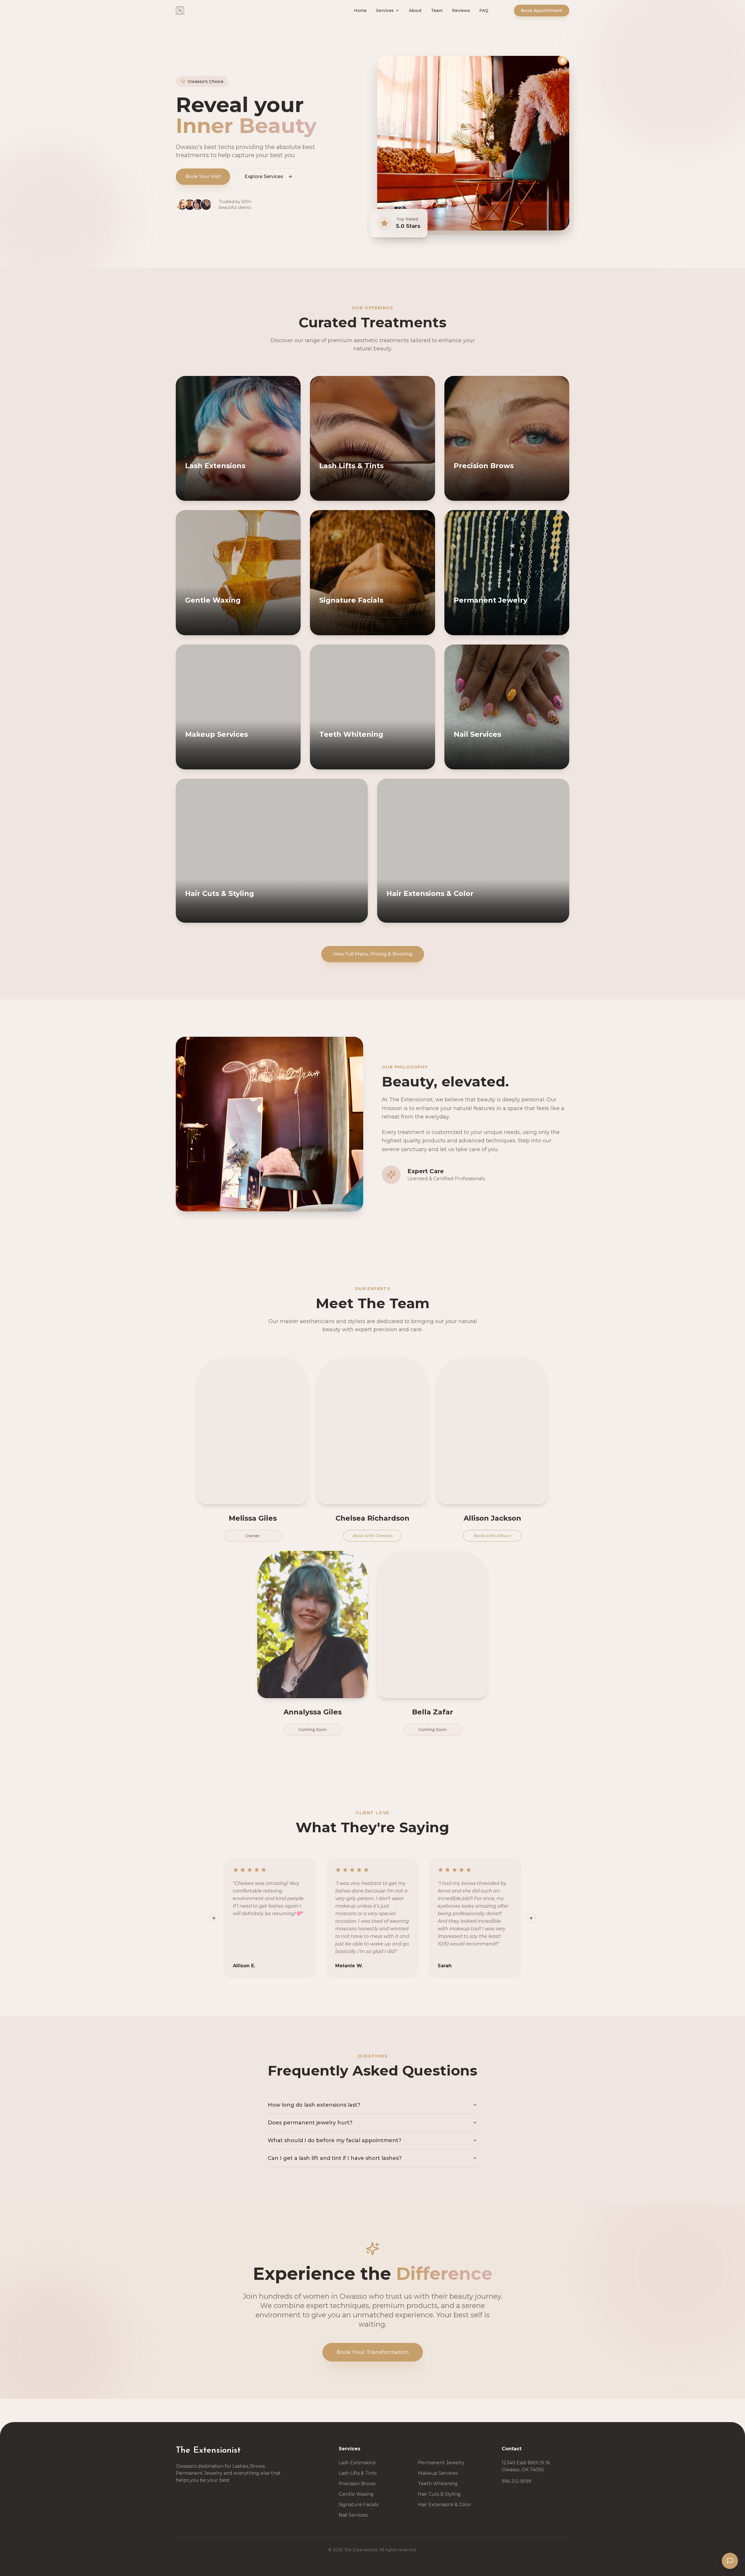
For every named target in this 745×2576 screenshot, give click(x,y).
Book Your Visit (203, 176)
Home (372, 16)
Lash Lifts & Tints (358, 2473)
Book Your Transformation (373, 2352)
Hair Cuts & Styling (439, 2494)
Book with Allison (492, 1536)
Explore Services (264, 176)
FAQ (495, 16)
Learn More (265, 495)
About (427, 16)
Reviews (473, 16)
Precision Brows (357, 2484)
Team (448, 16)
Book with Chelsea (373, 1536)
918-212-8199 (517, 2481)
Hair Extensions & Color (445, 2505)
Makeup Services (438, 2473)
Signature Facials (359, 2505)
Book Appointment (542, 16)
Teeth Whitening (438, 2484)
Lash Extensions (357, 2463)
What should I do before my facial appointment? (335, 2140)
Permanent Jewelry (441, 2463)
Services (397, 16)
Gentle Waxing (356, 2494)
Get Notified (534, 764)
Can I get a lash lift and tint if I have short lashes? (335, 2158)
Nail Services (353, 2515)
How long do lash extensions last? (314, 2105)
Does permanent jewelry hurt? (310, 2123)
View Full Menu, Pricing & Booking (373, 954)
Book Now (211, 495)
